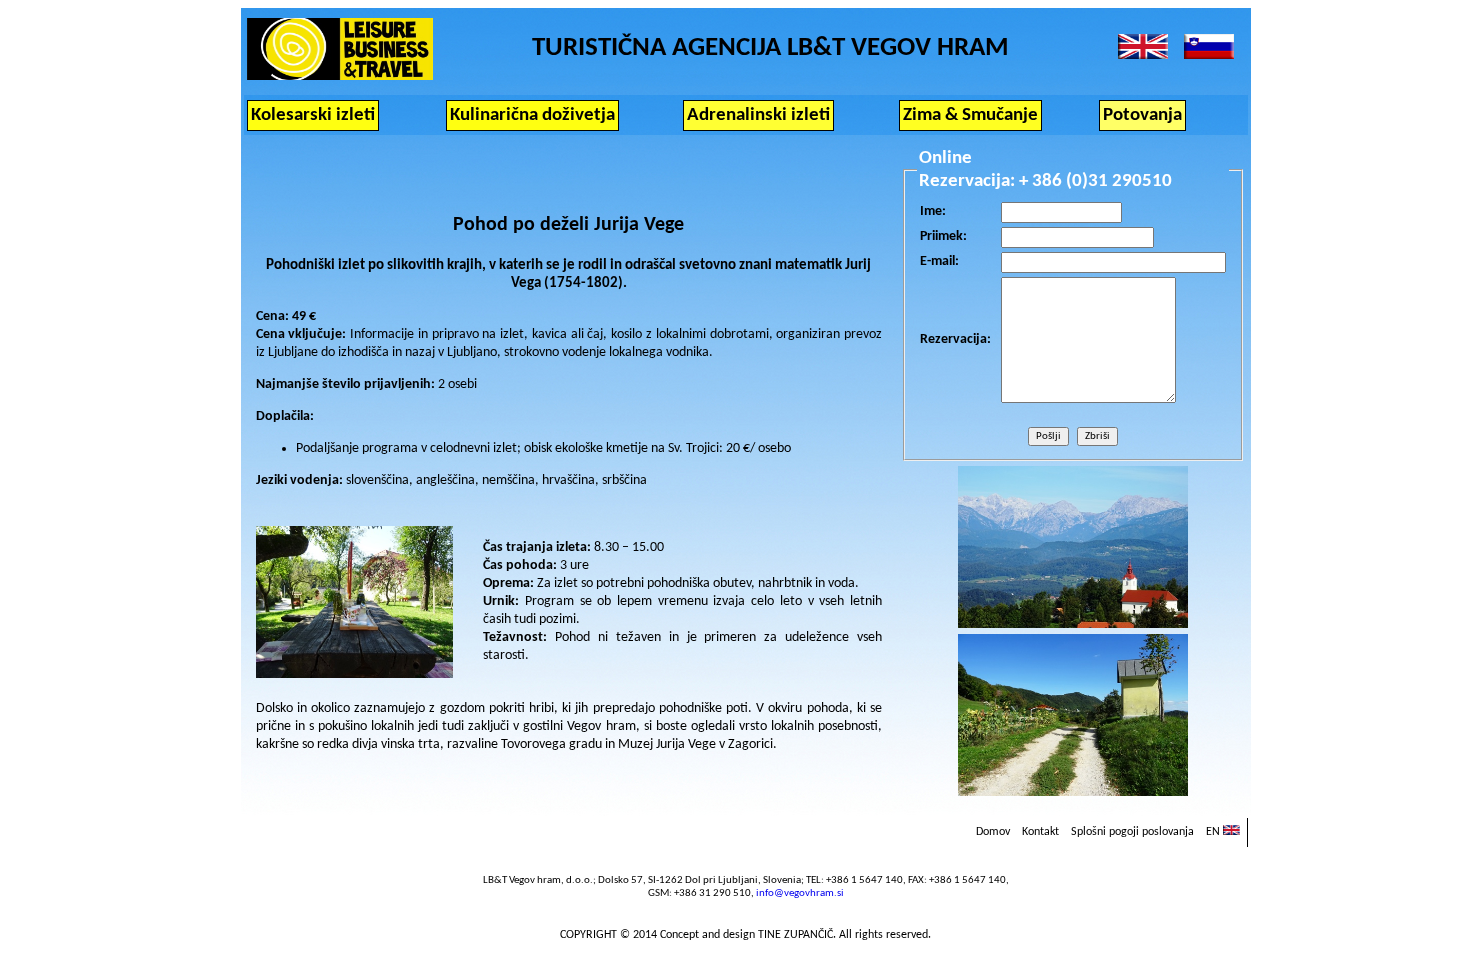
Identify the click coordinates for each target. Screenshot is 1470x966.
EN (1214, 832)
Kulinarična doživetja (532, 115)
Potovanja (1142, 115)
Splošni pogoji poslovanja (1132, 832)
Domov (993, 832)
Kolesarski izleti (313, 115)
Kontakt (1040, 832)
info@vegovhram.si (800, 893)
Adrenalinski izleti (758, 115)
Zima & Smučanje (970, 115)
